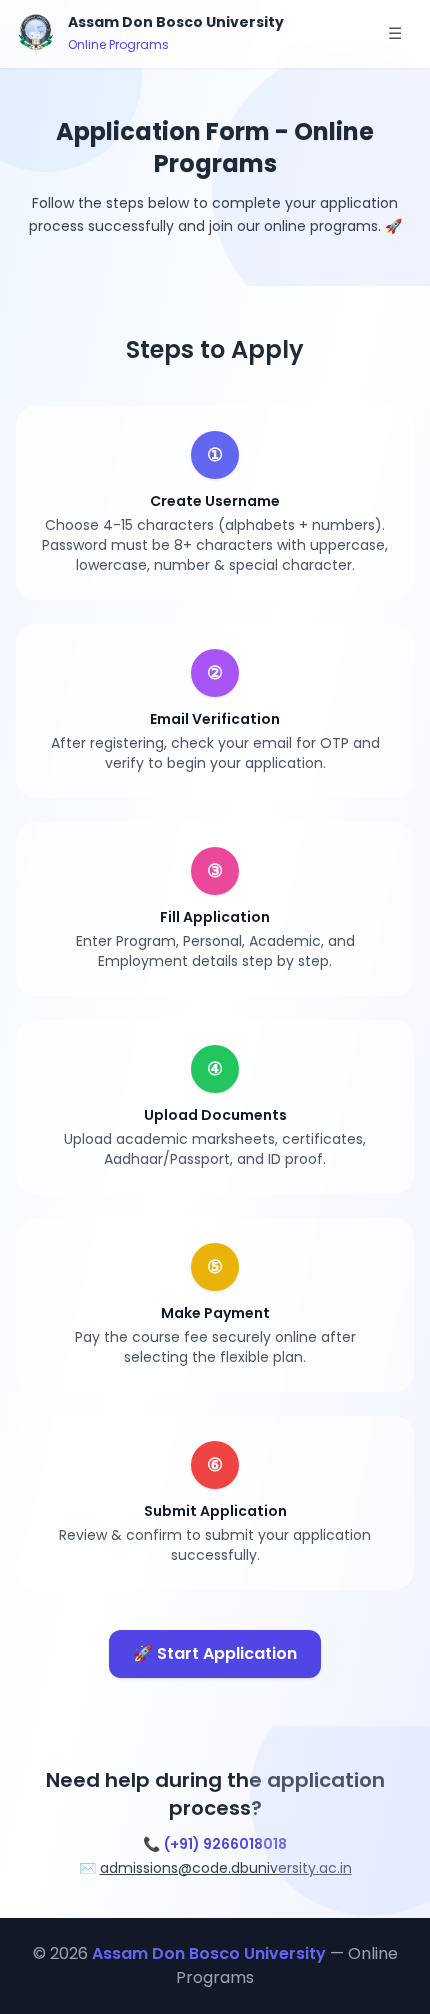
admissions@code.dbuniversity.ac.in (226, 1868)
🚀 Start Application (215, 1653)
